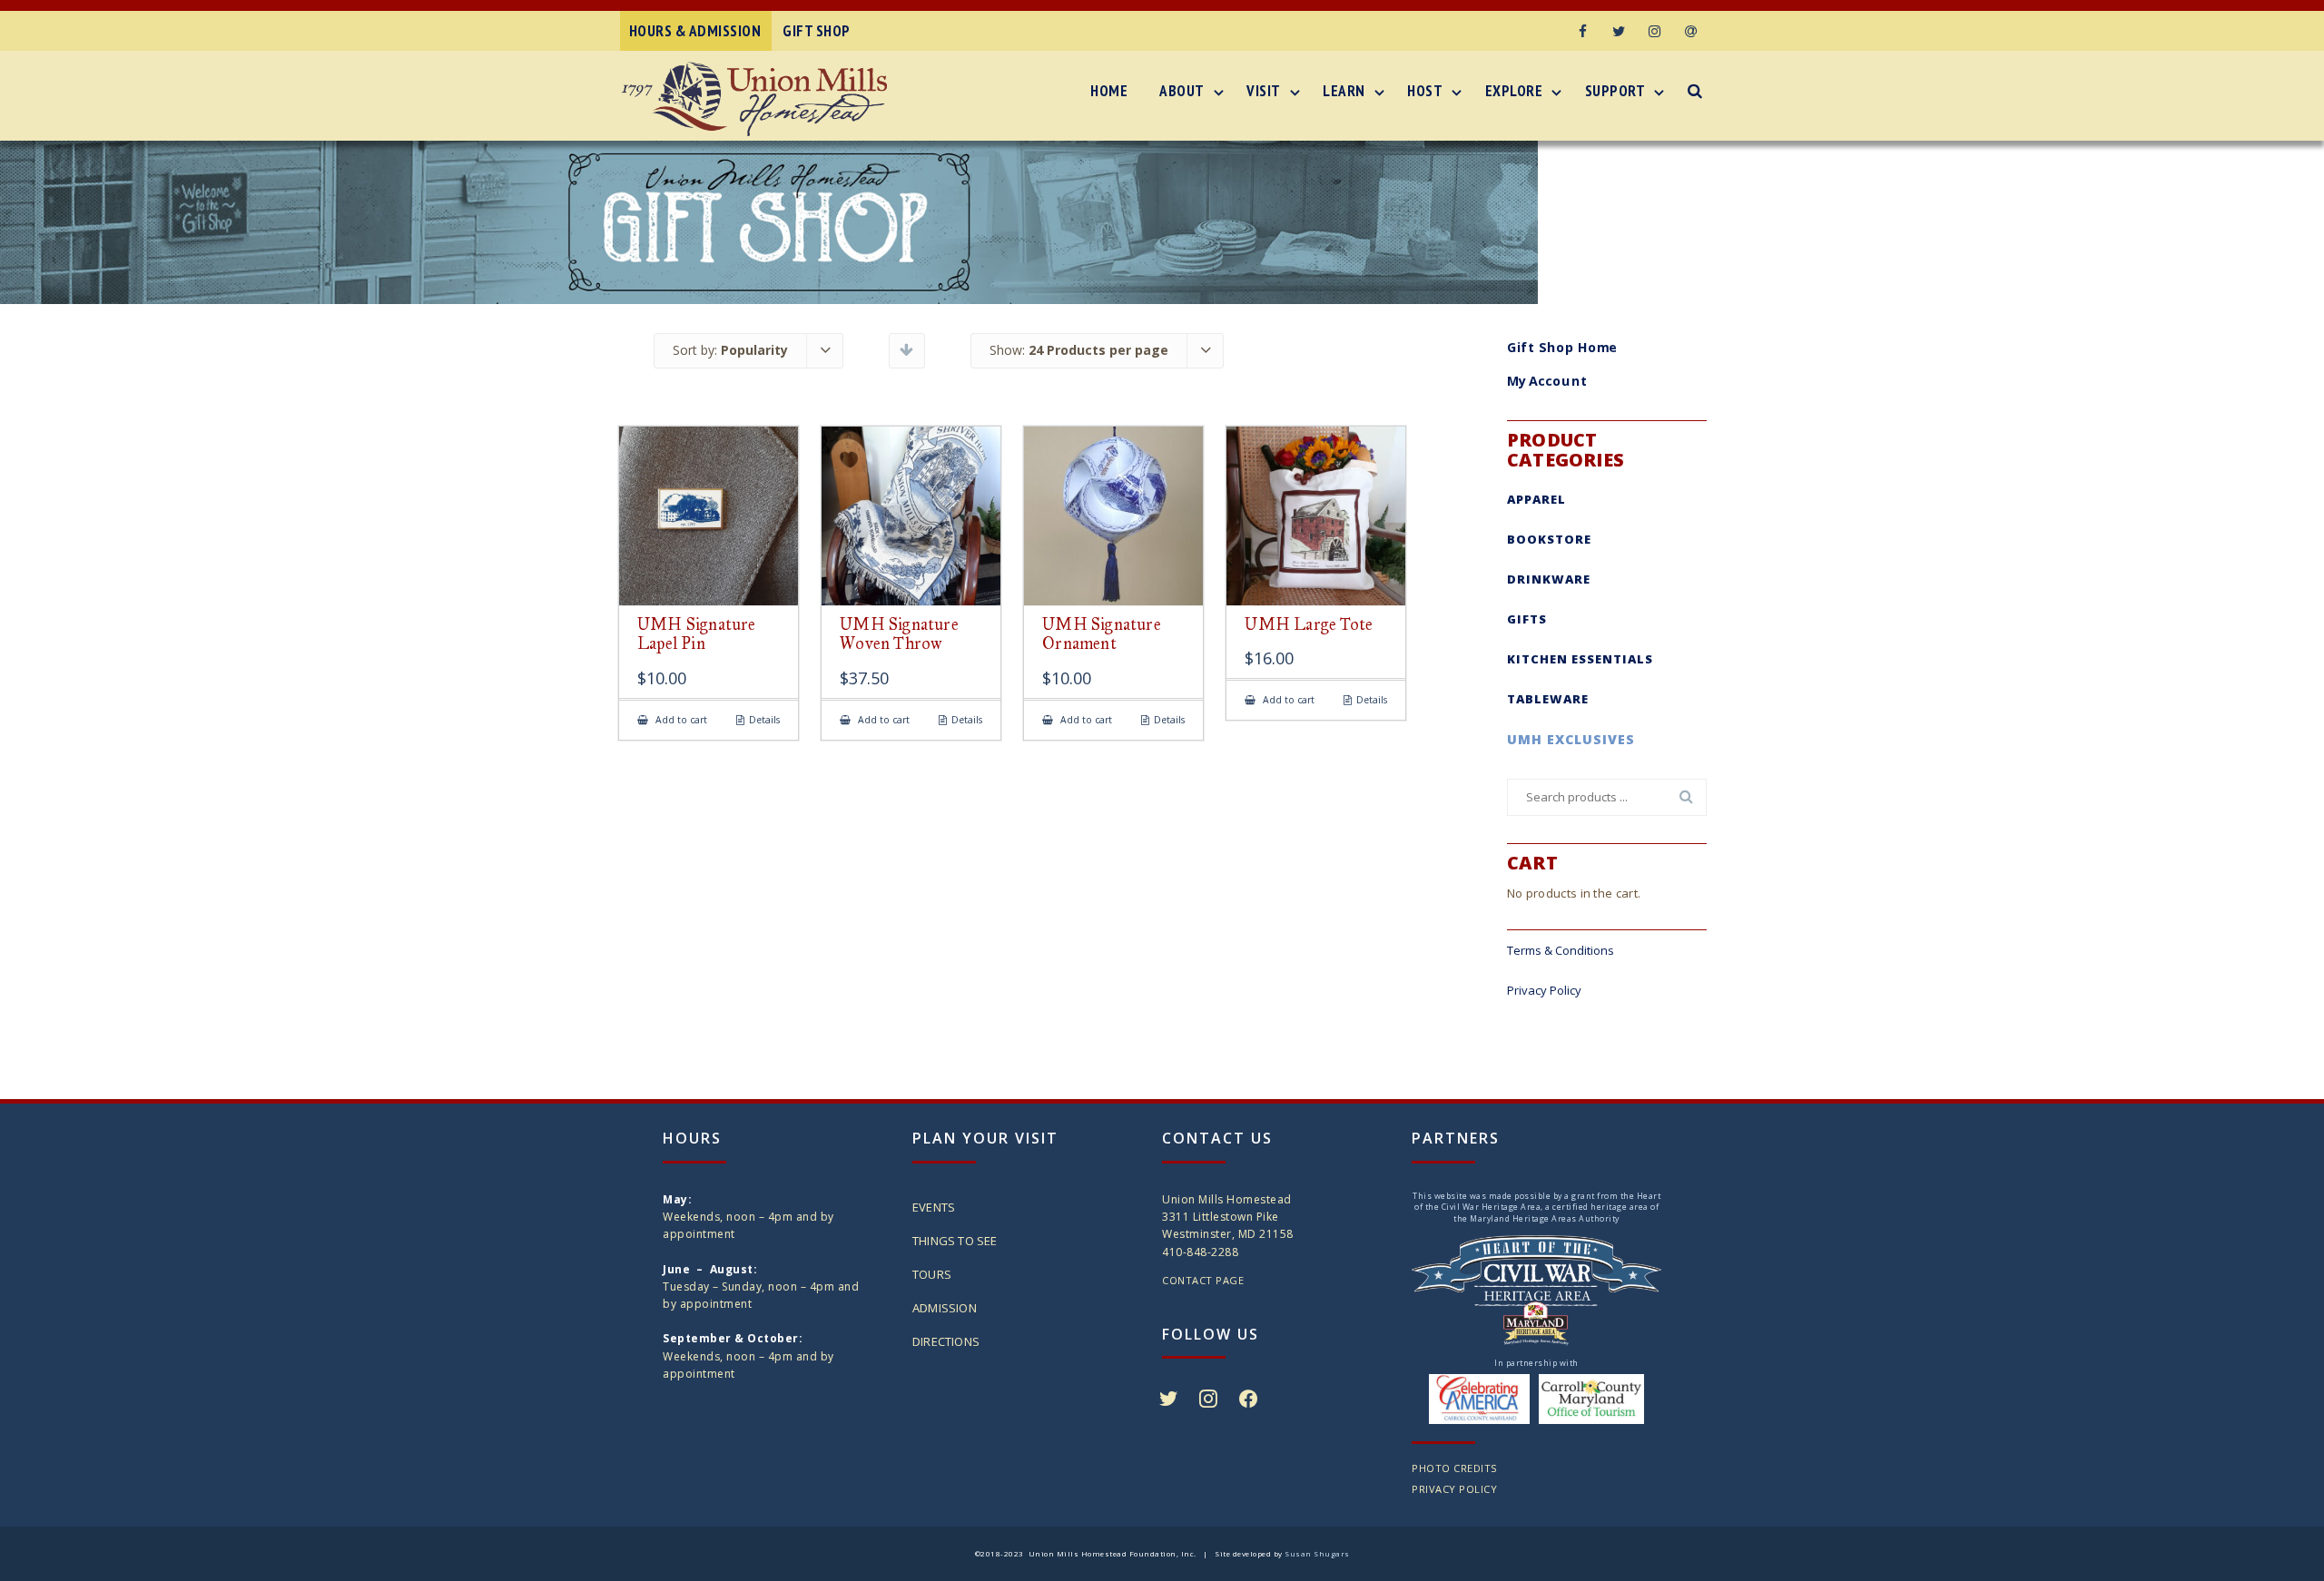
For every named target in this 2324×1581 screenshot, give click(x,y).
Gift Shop (817, 31)
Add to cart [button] (680, 720)
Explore (1514, 91)
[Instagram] (1655, 31)
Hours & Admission (695, 31)
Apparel (1536, 499)
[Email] (1691, 31)
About (1182, 91)
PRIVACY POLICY (1454, 1489)
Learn (1344, 91)
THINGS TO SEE (955, 1241)
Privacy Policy (1544, 990)
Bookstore (1549, 539)
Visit (1264, 91)
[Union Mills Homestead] (759, 99)
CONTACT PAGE (1203, 1280)
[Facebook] (1582, 31)
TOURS (932, 1274)
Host (1425, 91)
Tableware (1548, 699)
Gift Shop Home (1562, 347)
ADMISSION (945, 1308)
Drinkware (1549, 579)
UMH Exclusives (1571, 739)
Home (1109, 91)
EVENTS (934, 1207)
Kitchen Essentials (1580, 659)
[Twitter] (1619, 31)
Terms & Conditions (1561, 950)
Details (764, 720)
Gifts (1527, 619)
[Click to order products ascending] (906, 349)
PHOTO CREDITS (1454, 1468)
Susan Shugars (1317, 1553)
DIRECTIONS (946, 1341)
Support (1615, 91)
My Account (1547, 381)
